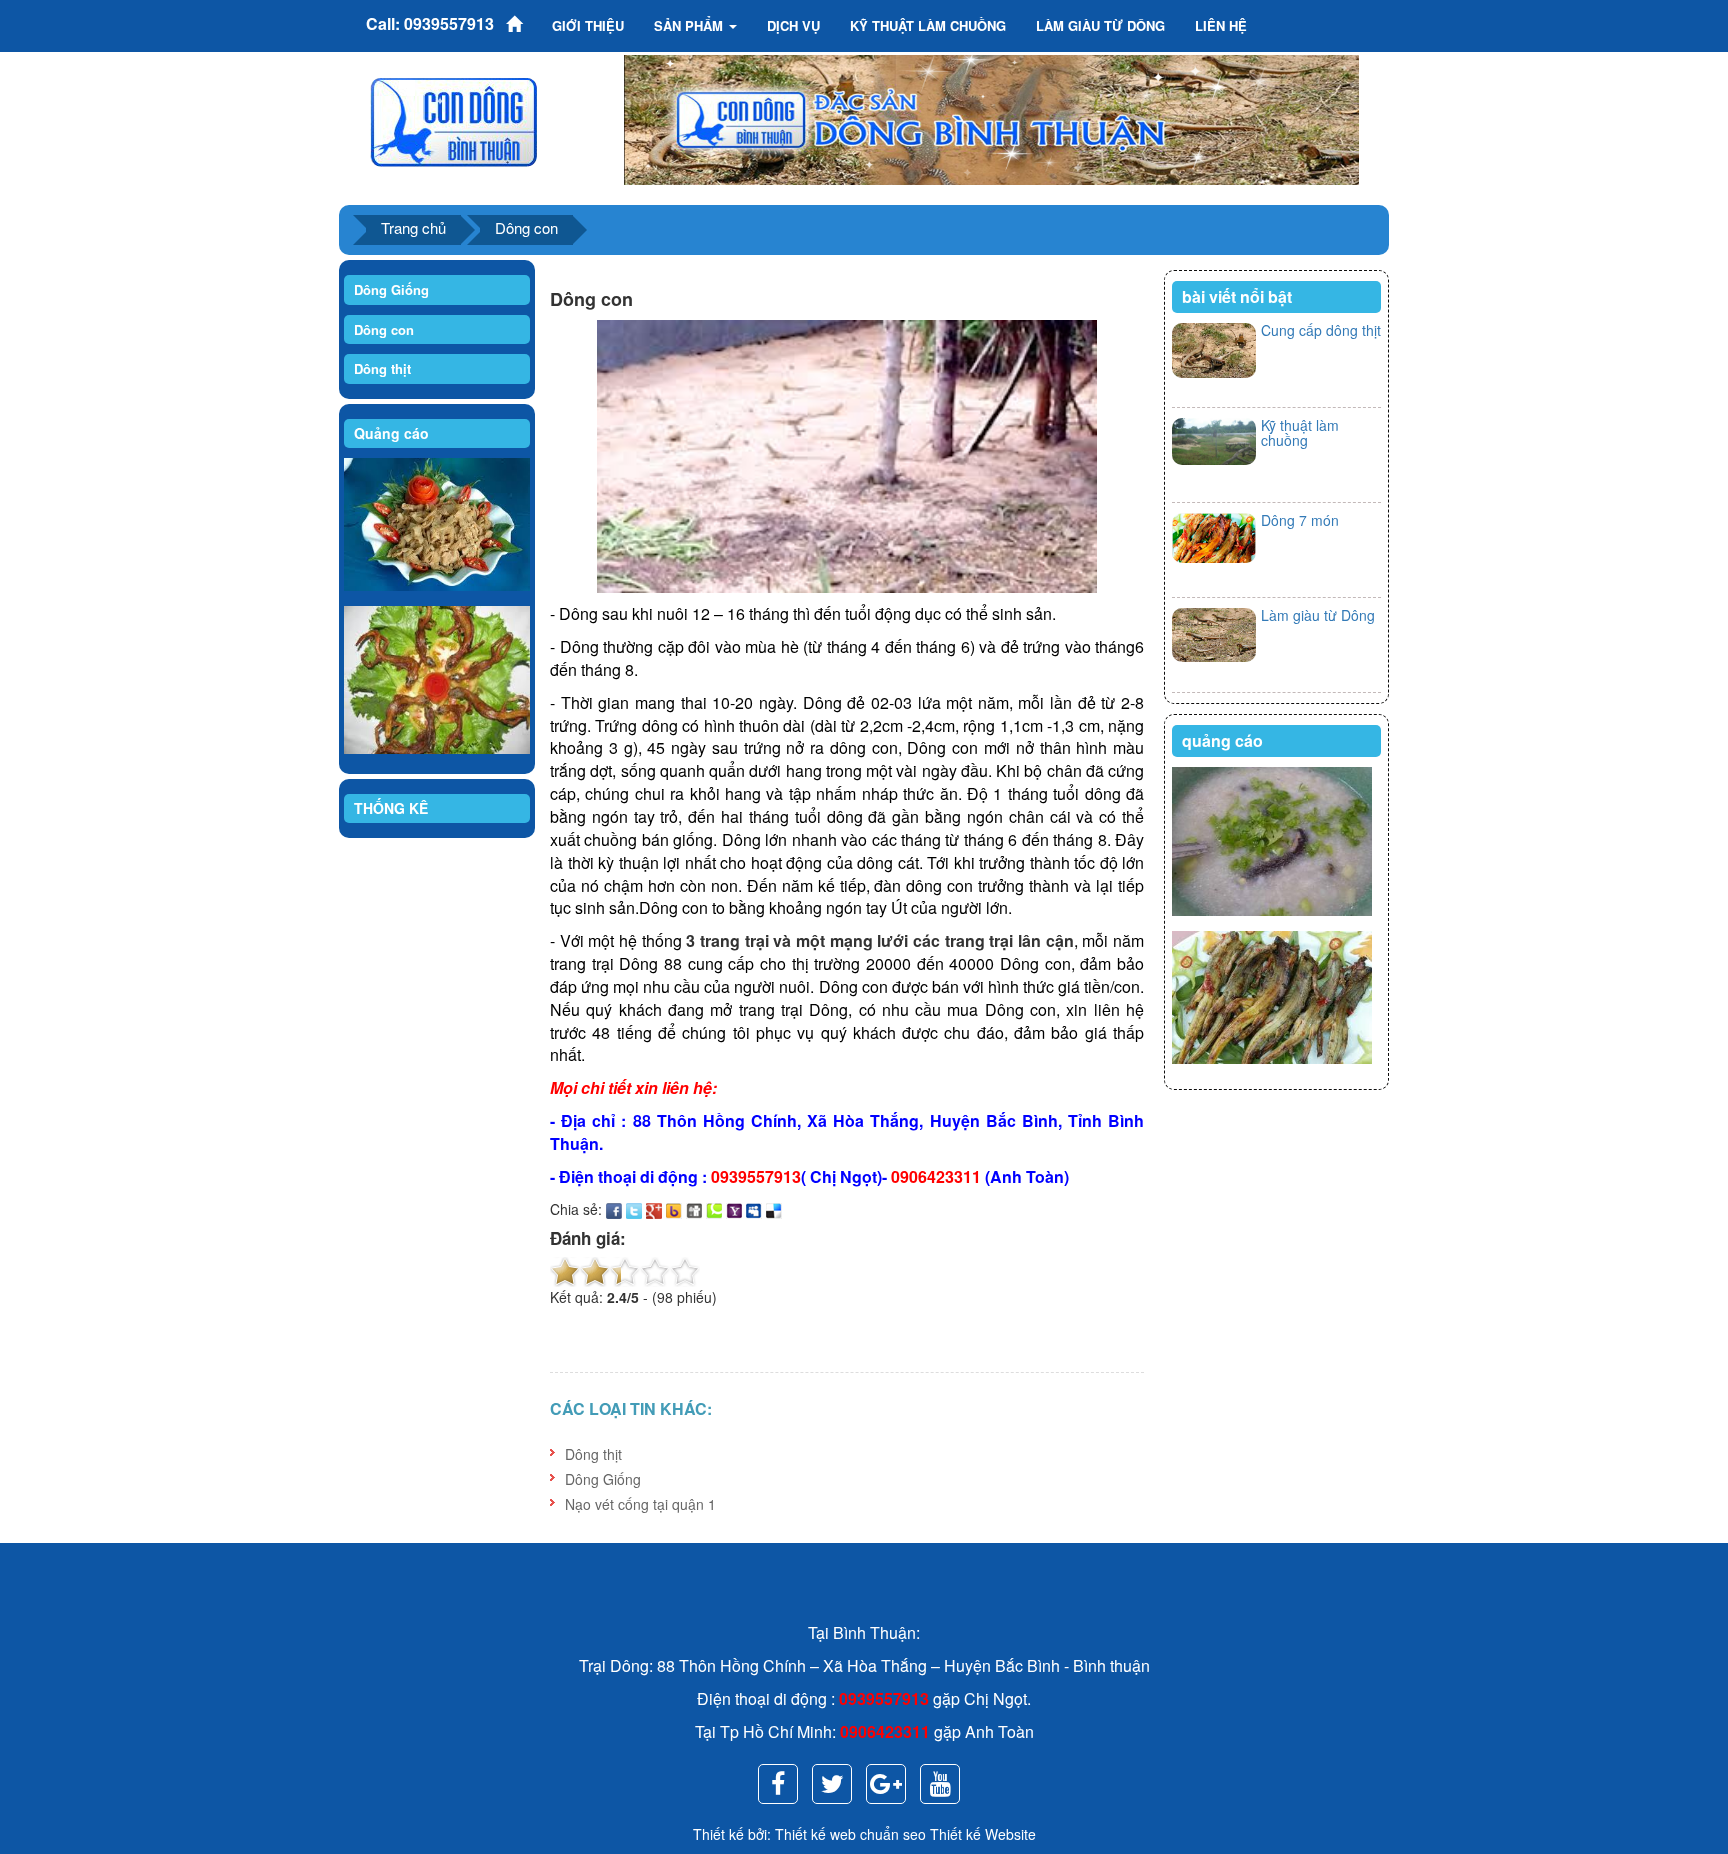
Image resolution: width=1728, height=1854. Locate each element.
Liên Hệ (1221, 25)
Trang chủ (413, 227)
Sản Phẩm (690, 25)
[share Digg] (694, 1209)
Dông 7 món (1300, 520)
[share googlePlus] (654, 1209)
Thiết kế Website (983, 1834)
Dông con (526, 227)
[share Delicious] (774, 1209)
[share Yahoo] (734, 1209)
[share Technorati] (714, 1209)
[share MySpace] (754, 1209)
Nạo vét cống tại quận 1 (640, 1504)
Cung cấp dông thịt (1321, 330)
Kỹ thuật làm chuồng (1300, 432)
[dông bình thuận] (455, 120)
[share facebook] (614, 1209)
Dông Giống (391, 289)
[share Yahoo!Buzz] (674, 1209)
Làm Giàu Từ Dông (1100, 25)
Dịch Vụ (793, 25)
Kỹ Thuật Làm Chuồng (928, 25)
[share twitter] (634, 1209)
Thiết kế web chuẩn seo (850, 1834)
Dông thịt (382, 368)
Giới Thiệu (588, 25)
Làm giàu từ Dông (1318, 615)
